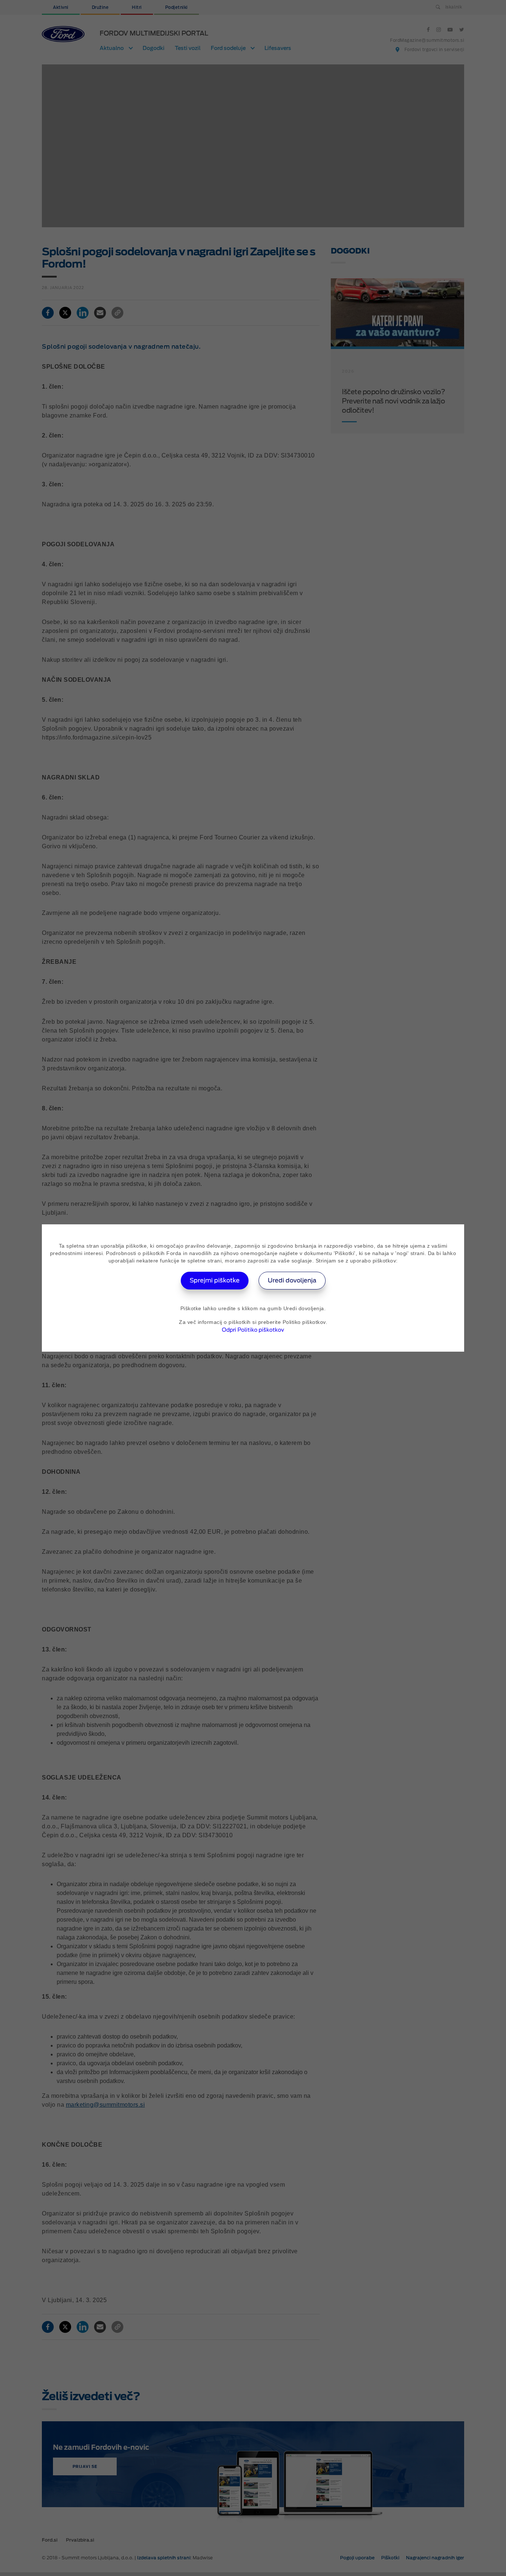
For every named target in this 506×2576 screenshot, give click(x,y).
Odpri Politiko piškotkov (253, 1330)
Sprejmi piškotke (215, 1280)
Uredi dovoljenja (292, 1280)
